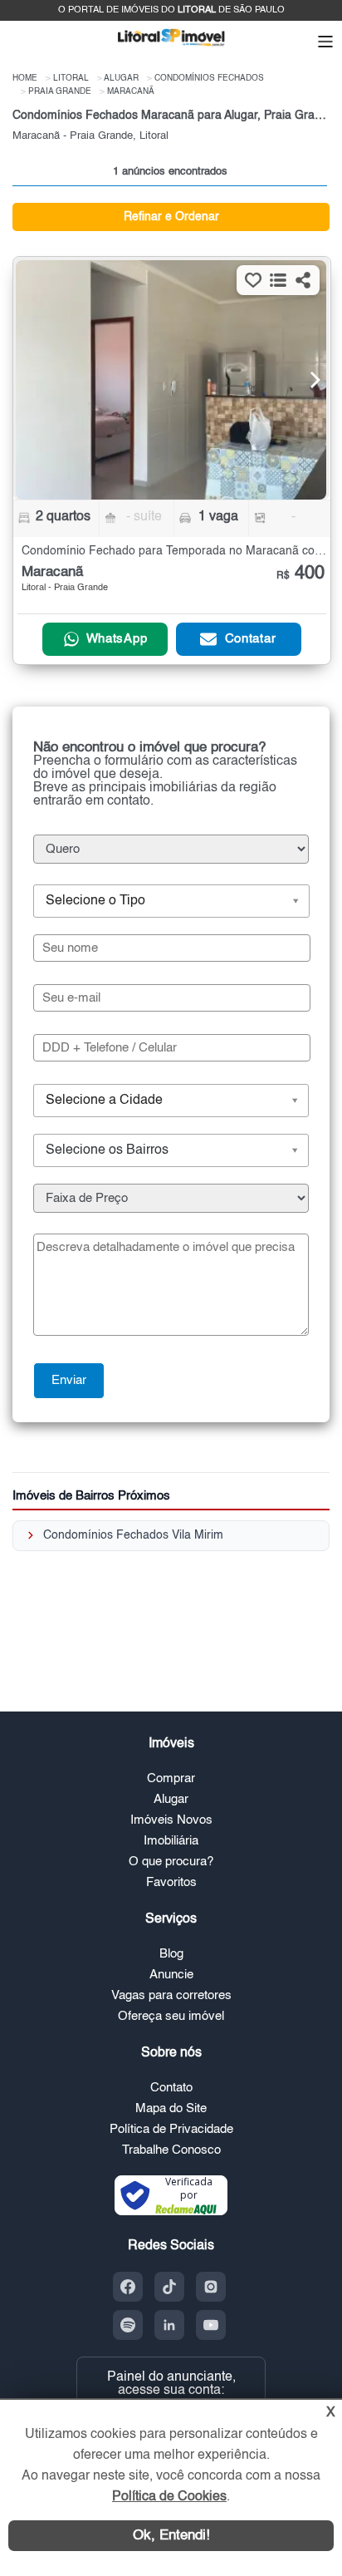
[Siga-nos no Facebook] (128, 2287)
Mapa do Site (171, 2108)
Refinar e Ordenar (171, 217)
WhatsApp (117, 639)
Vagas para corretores (171, 1995)
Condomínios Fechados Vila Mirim (133, 1535)
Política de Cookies (169, 2497)
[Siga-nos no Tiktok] (169, 2287)
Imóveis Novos (171, 1820)
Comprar (171, 1778)
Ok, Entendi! (171, 2536)
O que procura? (171, 1862)
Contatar (251, 639)
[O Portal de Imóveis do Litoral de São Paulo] (171, 49)
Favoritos (171, 1882)
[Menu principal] (325, 43)
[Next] (305, 380)
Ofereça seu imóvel (171, 2016)
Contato (171, 2088)
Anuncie (171, 1975)
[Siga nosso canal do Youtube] (211, 2325)
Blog (171, 1954)
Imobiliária (171, 1841)
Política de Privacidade (171, 2129)
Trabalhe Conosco (171, 2150)
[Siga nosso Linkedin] (169, 2325)
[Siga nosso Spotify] (128, 2325)
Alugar (171, 1799)
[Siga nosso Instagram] (211, 2287)
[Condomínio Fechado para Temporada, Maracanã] (171, 380)
